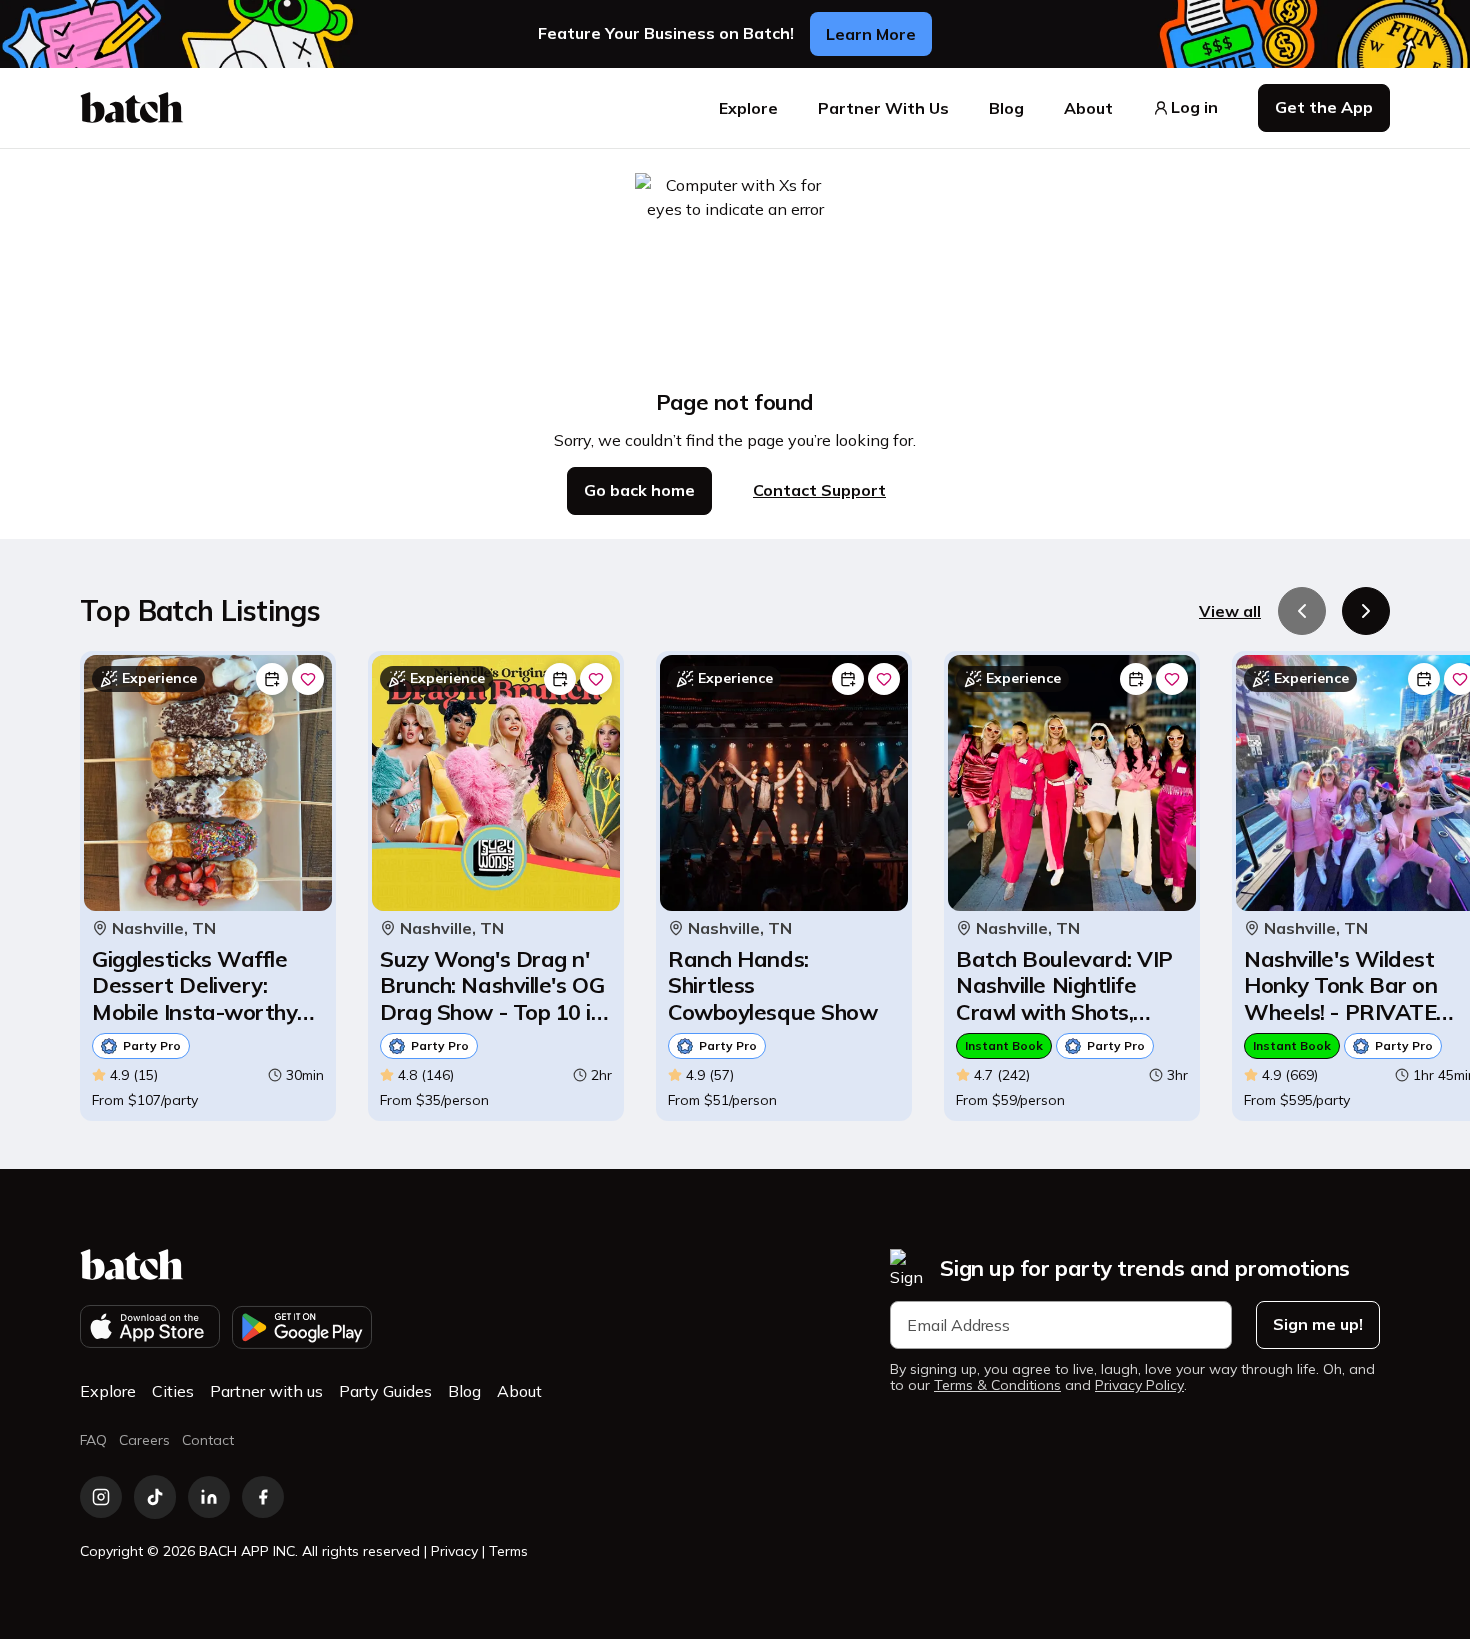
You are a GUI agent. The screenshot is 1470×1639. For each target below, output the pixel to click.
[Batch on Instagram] (101, 1497)
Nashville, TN (164, 928)
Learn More (871, 34)
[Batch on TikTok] (155, 1497)
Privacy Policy (1139, 1385)
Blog (1006, 108)
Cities (173, 1391)
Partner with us (266, 1391)
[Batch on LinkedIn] (209, 1497)
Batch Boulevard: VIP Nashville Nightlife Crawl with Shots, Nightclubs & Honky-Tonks (1064, 985)
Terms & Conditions (997, 1385)
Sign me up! (1318, 1324)
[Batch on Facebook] (263, 1497)
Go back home (639, 490)
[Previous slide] (1302, 611)
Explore (748, 108)
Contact (208, 1440)
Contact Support (819, 490)
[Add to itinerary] (272, 679)
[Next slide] (1366, 611)
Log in (1194, 107)
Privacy (454, 1551)
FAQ (93, 1440)
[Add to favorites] (308, 679)
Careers (144, 1440)
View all (1230, 611)
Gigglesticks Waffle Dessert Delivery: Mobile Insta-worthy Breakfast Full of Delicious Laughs (194, 985)
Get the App (1324, 107)
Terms (508, 1551)
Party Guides (385, 1391)
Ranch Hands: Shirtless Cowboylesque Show (772, 985)
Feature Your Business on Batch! (666, 33)
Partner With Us (883, 108)
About (1088, 108)
